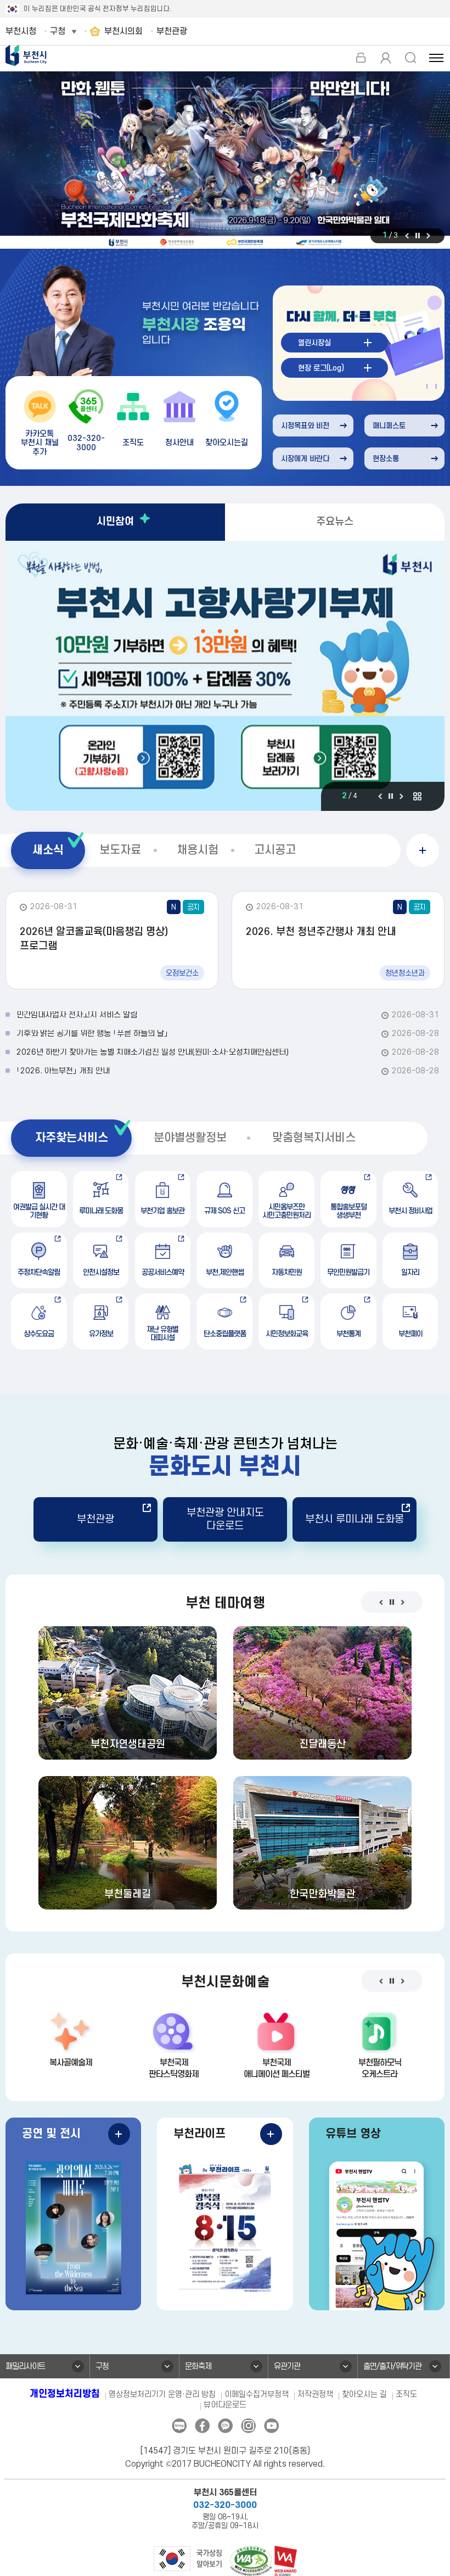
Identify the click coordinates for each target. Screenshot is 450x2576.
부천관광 (95, 1519)
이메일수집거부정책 (257, 2395)
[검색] (410, 58)
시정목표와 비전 (305, 426)
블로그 (179, 2426)
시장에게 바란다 (305, 459)
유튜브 (271, 2426)
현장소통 (386, 459)
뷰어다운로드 (225, 2405)
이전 (407, 236)
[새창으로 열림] (225, 161)
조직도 (406, 2395)
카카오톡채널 (225, 2426)
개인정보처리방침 (65, 2394)
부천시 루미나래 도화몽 (355, 1519)
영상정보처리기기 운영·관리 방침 (162, 2395)
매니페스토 (389, 426)
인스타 (248, 2426)
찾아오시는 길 (364, 2395)
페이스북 (202, 2426)
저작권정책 (315, 2395)
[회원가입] (386, 58)
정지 (418, 236)
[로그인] (361, 58)
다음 (428, 236)
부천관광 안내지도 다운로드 (225, 1519)
